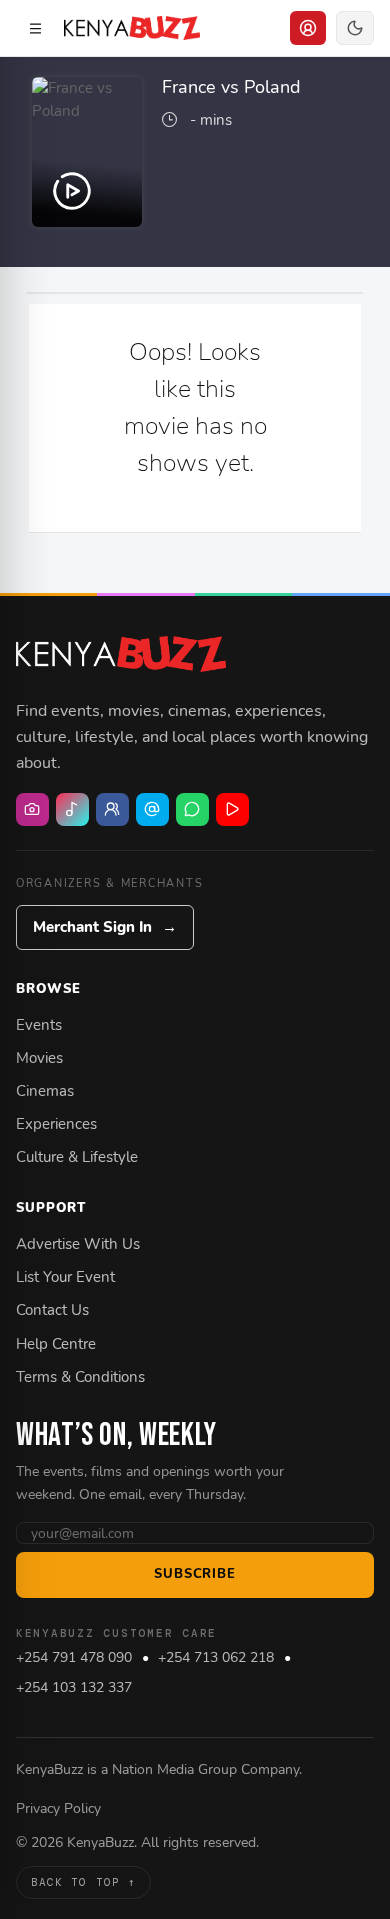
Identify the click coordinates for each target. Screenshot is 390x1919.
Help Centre (56, 1344)
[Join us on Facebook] (112, 809)
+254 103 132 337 (74, 1687)
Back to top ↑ (84, 1882)
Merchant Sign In (105, 927)
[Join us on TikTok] (72, 809)
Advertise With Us (78, 1244)
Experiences (56, 1124)
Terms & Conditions (80, 1377)
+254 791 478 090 (74, 1657)
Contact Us (52, 1310)
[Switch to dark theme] (355, 28)
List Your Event (65, 1277)
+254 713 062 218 (216, 1657)
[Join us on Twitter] (152, 809)
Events (39, 1025)
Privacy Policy (58, 1808)
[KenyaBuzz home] (121, 654)
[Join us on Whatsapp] (192, 809)
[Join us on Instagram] (32, 809)
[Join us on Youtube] (232, 809)
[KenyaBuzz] (132, 28)
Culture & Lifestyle (77, 1157)
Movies (39, 1058)
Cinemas (45, 1091)
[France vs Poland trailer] (87, 152)
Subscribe (194, 1574)
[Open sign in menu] (308, 28)
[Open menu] (35, 28)
